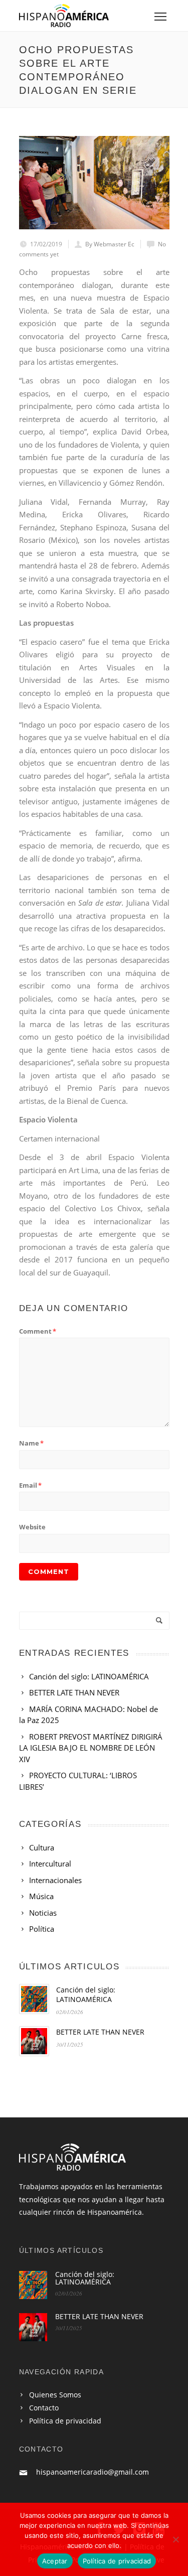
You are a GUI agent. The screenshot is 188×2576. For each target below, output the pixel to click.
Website (32, 1527)
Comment (38, 1331)
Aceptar (55, 2561)
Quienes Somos (55, 2395)
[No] (175, 2539)
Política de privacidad (65, 2421)
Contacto (44, 2408)
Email (30, 1485)
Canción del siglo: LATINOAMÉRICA (86, 1994)
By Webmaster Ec (110, 244)
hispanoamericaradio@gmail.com (92, 2472)
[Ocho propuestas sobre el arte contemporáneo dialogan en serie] (94, 183)
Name (31, 1443)
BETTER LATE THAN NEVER (100, 2032)
